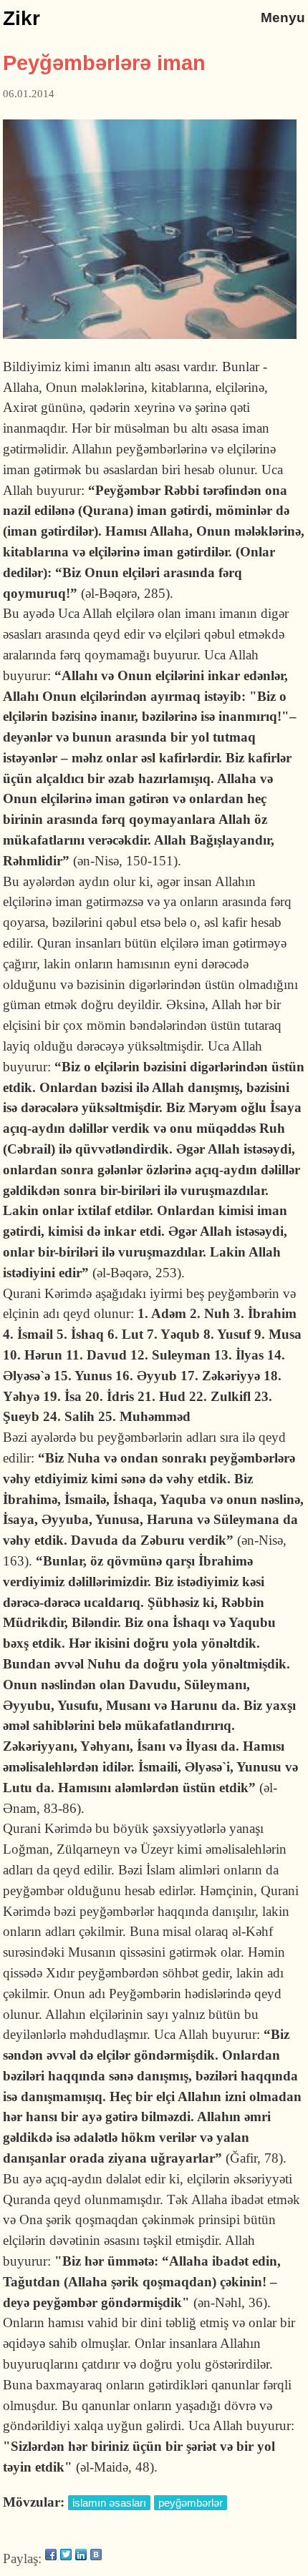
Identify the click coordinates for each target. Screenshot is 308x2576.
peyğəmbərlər (191, 2503)
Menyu (283, 18)
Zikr (21, 18)
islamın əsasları (109, 2503)
